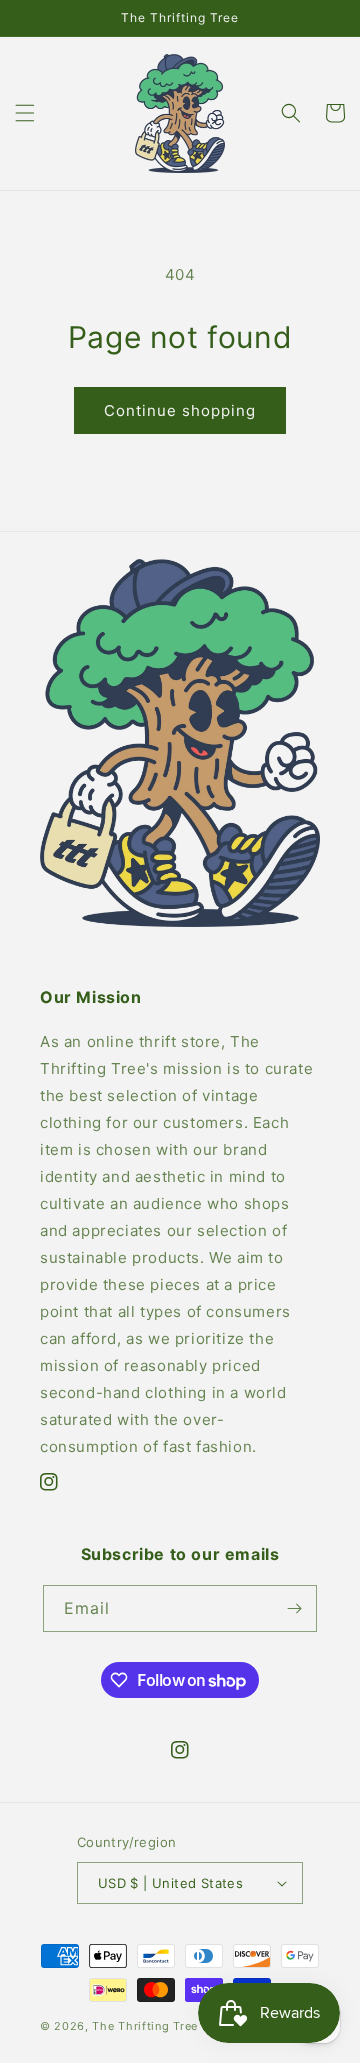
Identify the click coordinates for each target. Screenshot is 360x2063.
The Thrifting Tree (145, 2026)
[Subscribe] (294, 1608)
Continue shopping (180, 410)
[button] (25, 113)
